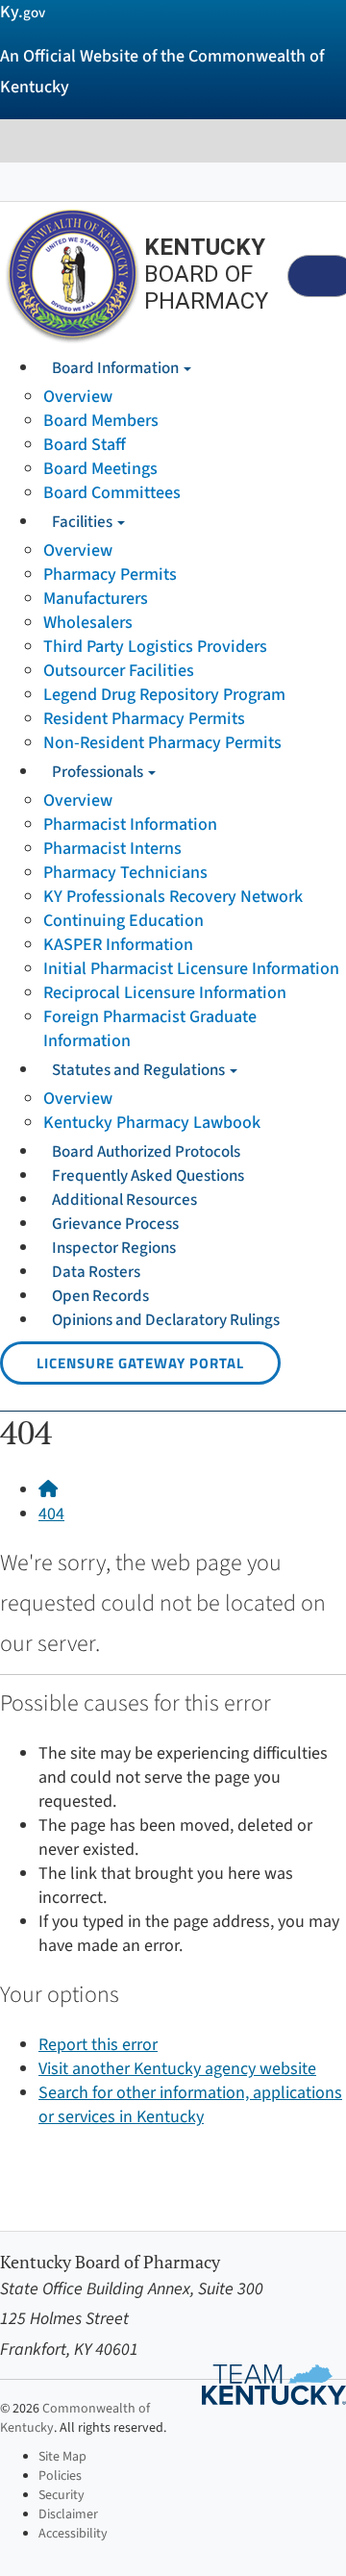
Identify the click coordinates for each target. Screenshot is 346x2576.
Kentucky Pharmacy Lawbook (152, 1123)
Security (62, 2495)
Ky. (23, 12)
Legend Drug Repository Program (164, 695)
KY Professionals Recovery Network (173, 897)
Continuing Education (124, 921)
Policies (60, 2476)
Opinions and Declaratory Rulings (166, 1320)
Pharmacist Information (130, 825)
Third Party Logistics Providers (155, 647)
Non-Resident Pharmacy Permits (162, 743)
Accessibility (73, 2534)
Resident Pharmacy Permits (144, 719)
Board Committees (112, 493)
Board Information (117, 368)
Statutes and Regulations (140, 1070)
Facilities (84, 522)
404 (51, 1514)
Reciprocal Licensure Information (165, 993)
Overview (78, 397)
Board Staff (85, 445)
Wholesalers (88, 623)
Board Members (101, 421)
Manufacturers (96, 599)
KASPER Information (118, 945)
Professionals (99, 772)
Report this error (98, 2045)
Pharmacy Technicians (125, 873)
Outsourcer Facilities (119, 671)
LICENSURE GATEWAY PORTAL (140, 1363)
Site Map (62, 2457)
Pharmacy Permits (110, 575)
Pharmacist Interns (112, 849)
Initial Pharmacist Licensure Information (191, 969)
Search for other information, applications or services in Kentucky (190, 2105)
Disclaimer (68, 2514)
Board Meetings (100, 469)
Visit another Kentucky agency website (177, 2069)
